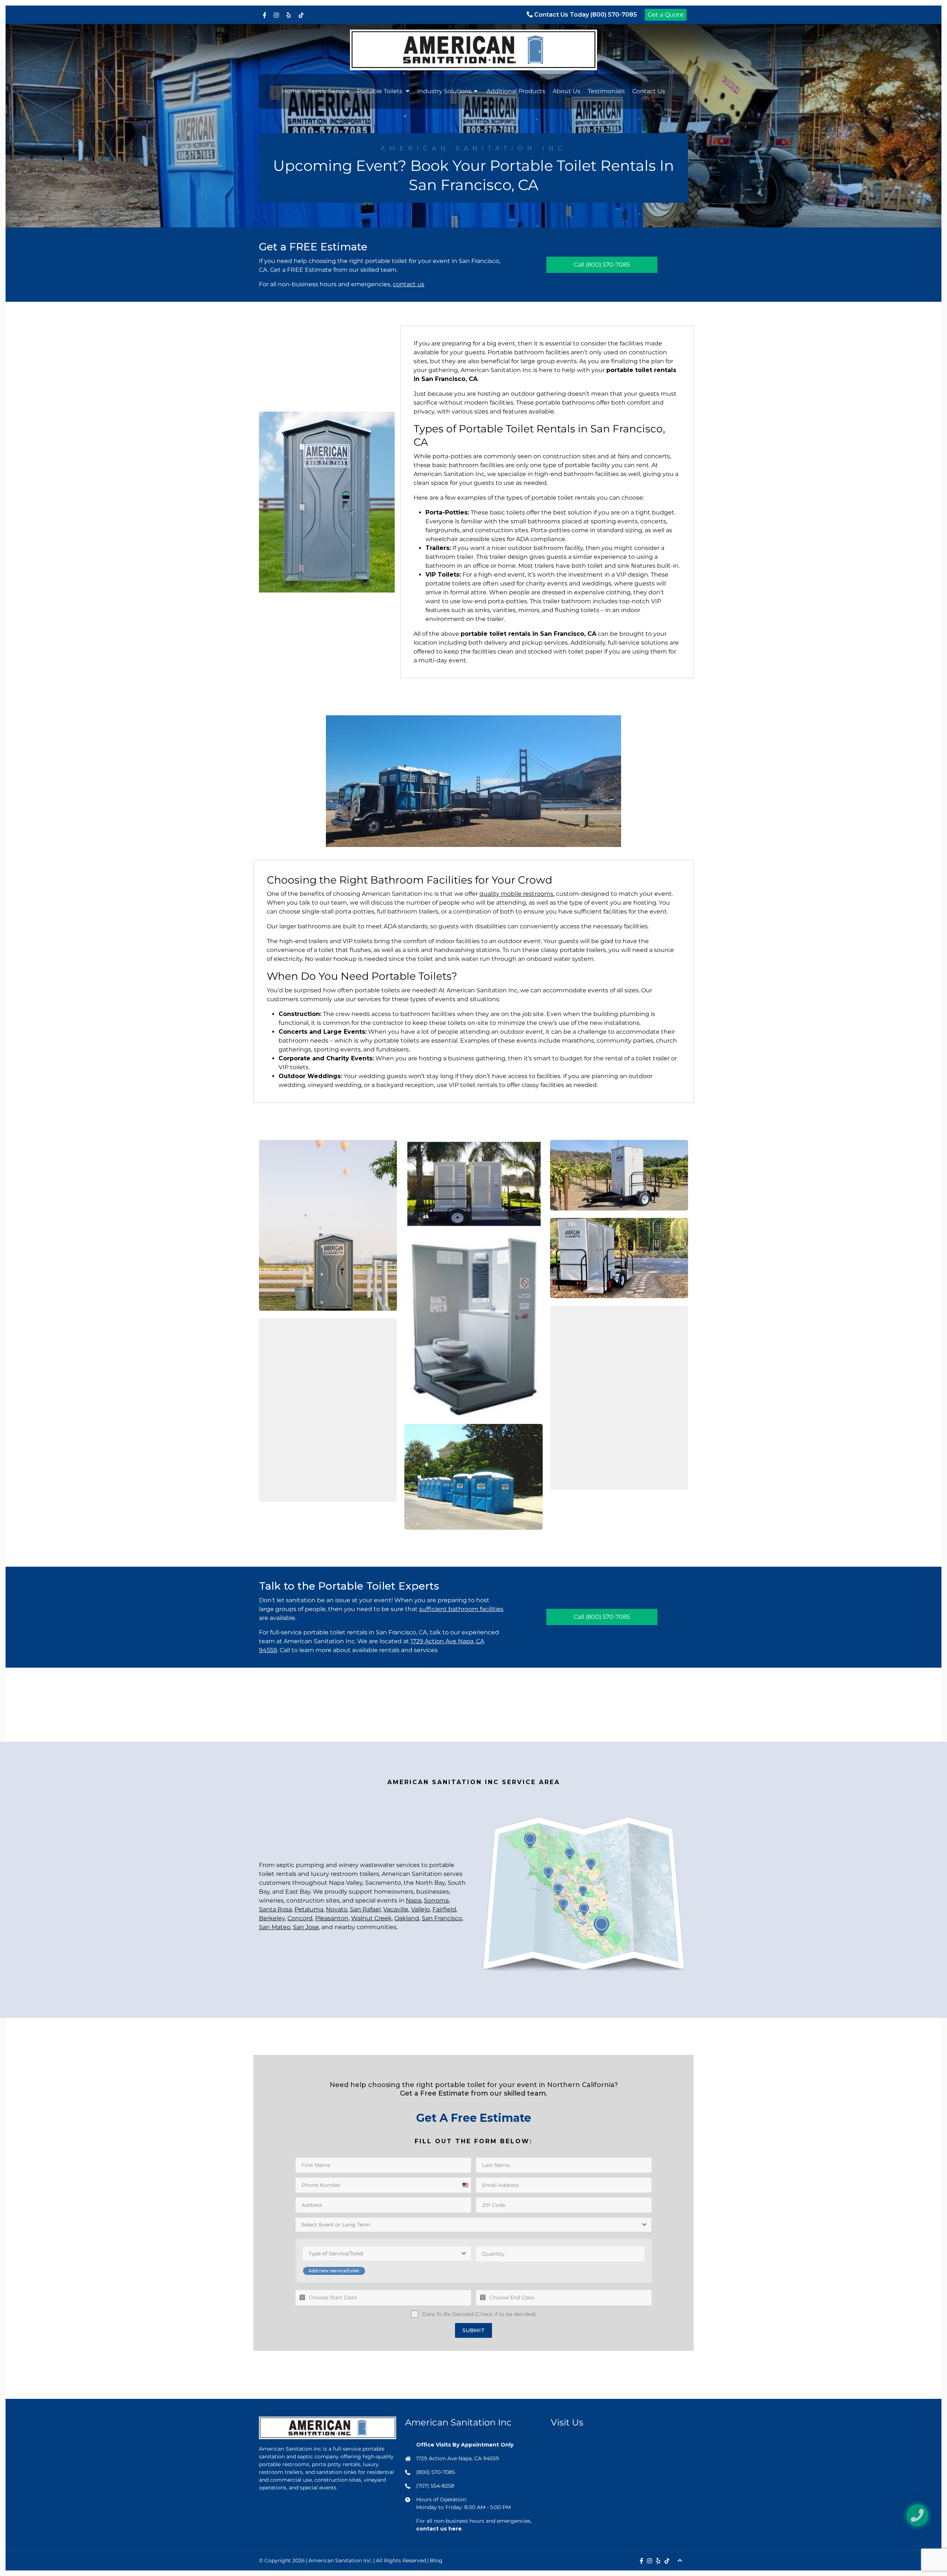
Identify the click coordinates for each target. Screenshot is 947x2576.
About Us (567, 91)
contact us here (439, 2529)
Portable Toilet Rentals (517, 429)
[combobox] (473, 2225)
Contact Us (649, 91)
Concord (300, 1918)
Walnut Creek (371, 1918)
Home (291, 91)
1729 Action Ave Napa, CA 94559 (458, 2458)
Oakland (407, 1918)
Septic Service (329, 91)
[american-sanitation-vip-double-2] (619, 1258)
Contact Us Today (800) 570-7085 (585, 15)
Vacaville (396, 1909)
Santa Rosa (275, 1909)
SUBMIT (473, 2330)
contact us (409, 284)
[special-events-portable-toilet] (473, 1477)
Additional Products (516, 91)
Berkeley (272, 1918)
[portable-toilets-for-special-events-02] (328, 1225)
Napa (414, 1900)
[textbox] (468, 2225)
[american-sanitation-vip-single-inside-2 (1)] (328, 1410)
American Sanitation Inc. (340, 2560)
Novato (337, 1909)
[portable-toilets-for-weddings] (473, 1184)
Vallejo (420, 1909)
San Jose (306, 1927)
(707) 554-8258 (435, 2486)
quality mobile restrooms (516, 894)
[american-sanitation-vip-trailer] (619, 1175)
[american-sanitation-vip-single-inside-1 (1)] (619, 1398)
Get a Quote (666, 15)
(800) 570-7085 (608, 265)
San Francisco (442, 1918)
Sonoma (436, 1900)
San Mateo (275, 1927)
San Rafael (365, 1909)
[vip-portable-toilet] (473, 1326)
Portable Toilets (380, 91)
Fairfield (444, 1909)
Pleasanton (332, 1918)
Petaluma (309, 1909)
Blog (436, 2560)
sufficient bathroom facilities (461, 1609)
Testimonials (606, 91)
